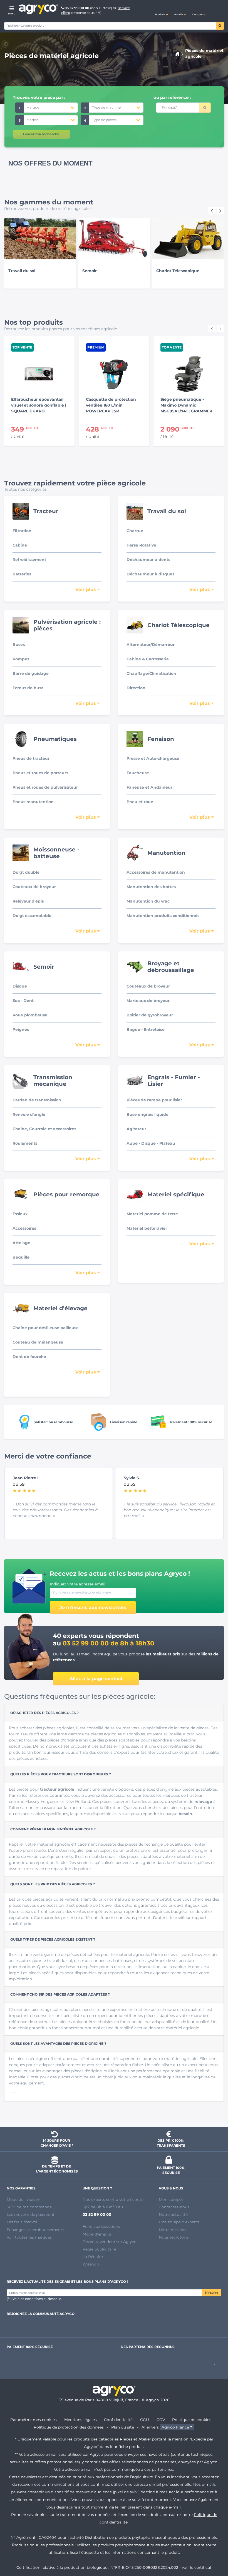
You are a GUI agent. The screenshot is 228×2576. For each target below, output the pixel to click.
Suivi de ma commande (29, 2207)
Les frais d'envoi (22, 2222)
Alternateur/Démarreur (151, 645)
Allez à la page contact (96, 1679)
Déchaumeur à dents (148, 560)
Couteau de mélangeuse (38, 1342)
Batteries (22, 574)
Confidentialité (118, 2420)
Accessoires (24, 1228)
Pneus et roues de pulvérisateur (45, 787)
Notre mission (172, 2230)
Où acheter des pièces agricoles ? (44, 1713)
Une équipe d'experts (179, 2222)
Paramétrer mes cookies (34, 2420)
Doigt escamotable (32, 916)
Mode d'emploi (97, 2234)
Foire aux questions (101, 2226)
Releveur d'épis (28, 901)
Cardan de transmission (37, 1100)
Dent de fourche (29, 1357)
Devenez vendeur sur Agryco (110, 2242)
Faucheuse (138, 773)
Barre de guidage (31, 673)
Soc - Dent (23, 1001)
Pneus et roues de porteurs (40, 773)
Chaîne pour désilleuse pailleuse (46, 1328)
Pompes (21, 659)
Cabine (20, 545)
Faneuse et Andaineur (149, 787)
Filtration (22, 531)
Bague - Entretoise (146, 1029)
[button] (161, 9)
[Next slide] (220, 211)
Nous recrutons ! (175, 2237)
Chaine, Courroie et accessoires (44, 1129)
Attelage (21, 1243)
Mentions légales (80, 2420)
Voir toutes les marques (29, 2237)
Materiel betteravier (147, 1228)
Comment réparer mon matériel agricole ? (53, 1829)
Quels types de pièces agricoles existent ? (53, 1939)
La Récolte (93, 2257)
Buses (19, 645)
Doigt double (26, 872)
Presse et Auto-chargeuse (153, 758)
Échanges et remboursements (35, 2230)
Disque (20, 986)
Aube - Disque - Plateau (151, 1143)
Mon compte (171, 2199)
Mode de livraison (23, 2199)
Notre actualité (173, 2214)
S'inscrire (211, 2293)
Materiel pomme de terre (152, 1214)
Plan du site (123, 2427)
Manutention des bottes (151, 887)
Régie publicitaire (99, 2249)
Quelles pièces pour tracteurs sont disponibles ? (61, 1774)
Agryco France (175, 2427)
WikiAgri (91, 2264)
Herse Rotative (141, 545)
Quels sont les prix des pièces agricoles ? (53, 1884)
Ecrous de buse (28, 688)
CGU (145, 2420)
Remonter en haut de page (214, 2552)
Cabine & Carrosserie (148, 659)
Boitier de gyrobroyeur (150, 1015)
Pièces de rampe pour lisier (154, 1100)
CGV (161, 2420)
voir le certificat (197, 2567)
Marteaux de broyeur (148, 1001)
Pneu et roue (140, 802)
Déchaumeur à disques (150, 574)
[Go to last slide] (212, 211)
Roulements (25, 1143)
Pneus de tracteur (31, 758)
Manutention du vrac (148, 901)
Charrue (135, 531)
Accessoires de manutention (156, 872)
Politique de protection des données (69, 2427)
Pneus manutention (33, 802)
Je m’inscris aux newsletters (93, 1608)
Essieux (20, 1214)
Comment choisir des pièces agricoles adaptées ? (60, 1994)
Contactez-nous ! (175, 2207)
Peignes (21, 1029)
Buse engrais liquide (148, 1114)
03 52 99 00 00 (77, 8)
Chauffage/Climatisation (151, 673)
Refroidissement (29, 560)
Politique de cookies (192, 2420)
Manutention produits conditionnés (163, 916)
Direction (136, 688)
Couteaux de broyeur (34, 887)
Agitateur (136, 1129)
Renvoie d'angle (29, 1114)
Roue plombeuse (30, 1015)
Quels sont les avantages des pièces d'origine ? (58, 2043)
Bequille (21, 1257)
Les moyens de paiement (31, 2214)
